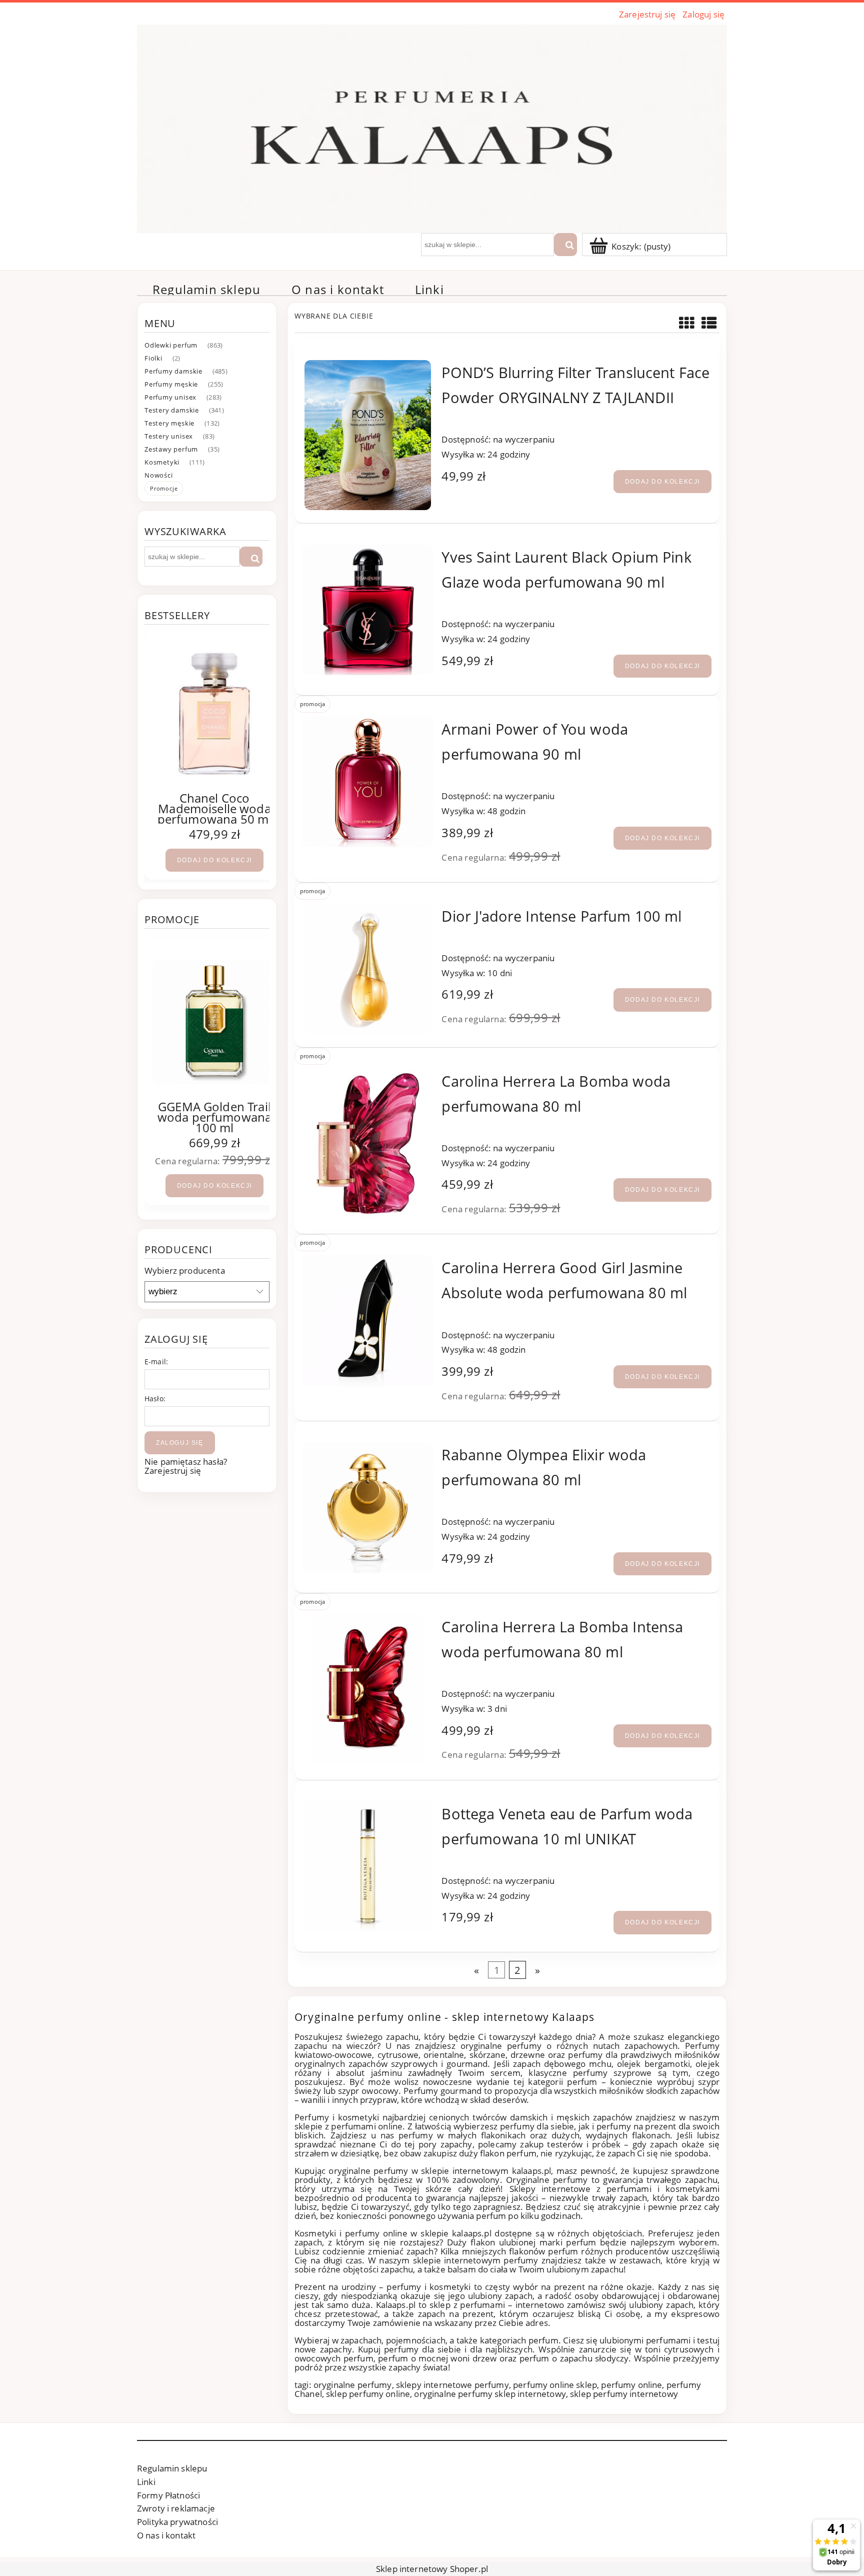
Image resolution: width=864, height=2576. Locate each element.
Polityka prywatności (177, 2522)
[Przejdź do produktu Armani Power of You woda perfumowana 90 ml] (368, 782)
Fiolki (153, 358)
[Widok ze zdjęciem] (687, 323)
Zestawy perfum (171, 449)
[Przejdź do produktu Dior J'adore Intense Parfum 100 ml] (368, 969)
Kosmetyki (162, 462)
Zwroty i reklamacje (176, 2508)
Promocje (164, 488)
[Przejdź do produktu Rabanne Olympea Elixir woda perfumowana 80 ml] (368, 1508)
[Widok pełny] (709, 323)
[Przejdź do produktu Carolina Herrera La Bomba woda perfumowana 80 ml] (368, 1144)
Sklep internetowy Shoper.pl (432, 2569)
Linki (146, 2482)
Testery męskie (169, 423)
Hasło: (155, 1399)
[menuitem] (206, 290)
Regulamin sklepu (172, 2468)
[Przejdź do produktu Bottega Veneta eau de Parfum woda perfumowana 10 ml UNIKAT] (368, 1867)
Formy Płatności (168, 2495)
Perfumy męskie (171, 384)
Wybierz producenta (185, 1271)
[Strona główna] (432, 127)
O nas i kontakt (166, 2535)
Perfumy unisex (170, 397)
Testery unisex (169, 436)
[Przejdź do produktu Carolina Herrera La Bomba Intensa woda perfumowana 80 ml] (368, 1689)
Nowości (159, 475)
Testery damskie (172, 410)
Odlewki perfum (171, 345)
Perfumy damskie (173, 371)
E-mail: (156, 1362)
